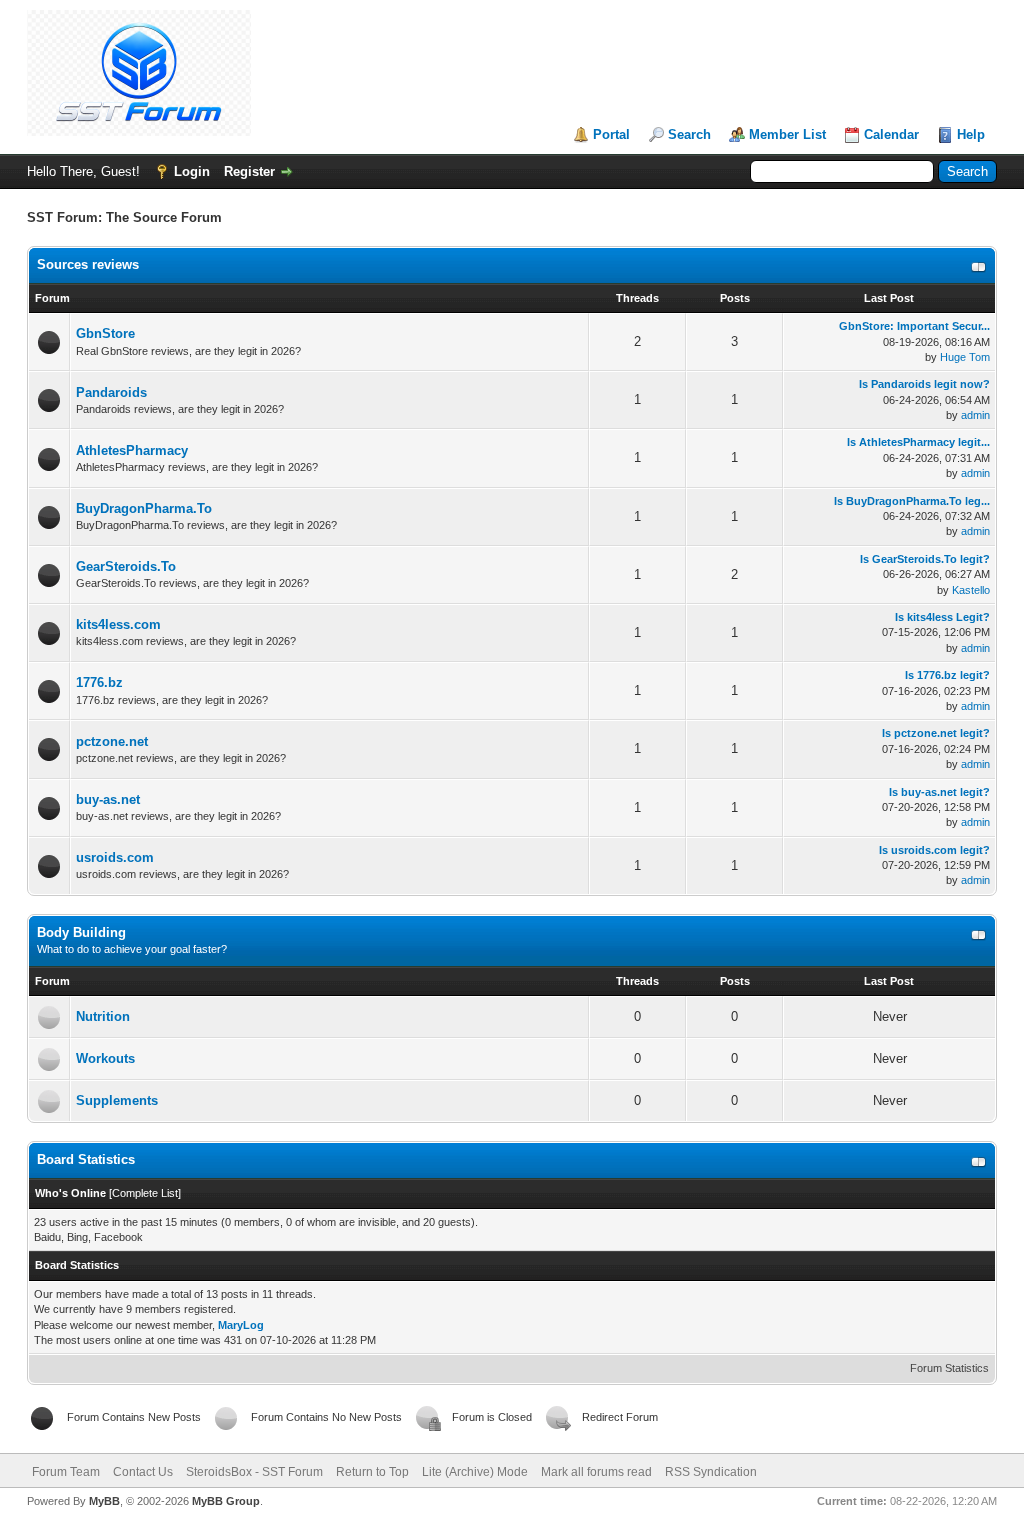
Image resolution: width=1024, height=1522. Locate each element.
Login (192, 171)
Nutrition (103, 1016)
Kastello (971, 590)
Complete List (145, 1193)
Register (249, 171)
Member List (787, 134)
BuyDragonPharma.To (144, 508)
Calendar (891, 134)
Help (971, 134)
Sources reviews (88, 264)
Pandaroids (111, 392)
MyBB (104, 1501)
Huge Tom (965, 357)
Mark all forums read (596, 1472)
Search (689, 134)
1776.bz (99, 682)
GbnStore (105, 333)
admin (975, 415)
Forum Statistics (949, 1368)
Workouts (105, 1058)
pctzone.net (112, 741)
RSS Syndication (711, 1472)
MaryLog (241, 1325)
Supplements (117, 1100)
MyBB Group (226, 1501)
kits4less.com (118, 624)
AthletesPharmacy (132, 450)
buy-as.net (108, 799)
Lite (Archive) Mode (475, 1472)
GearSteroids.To (126, 566)
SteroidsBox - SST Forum (254, 1472)
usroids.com (115, 857)
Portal (611, 134)
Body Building (81, 932)
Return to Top (372, 1472)
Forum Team (66, 1472)
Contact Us (143, 1472)
